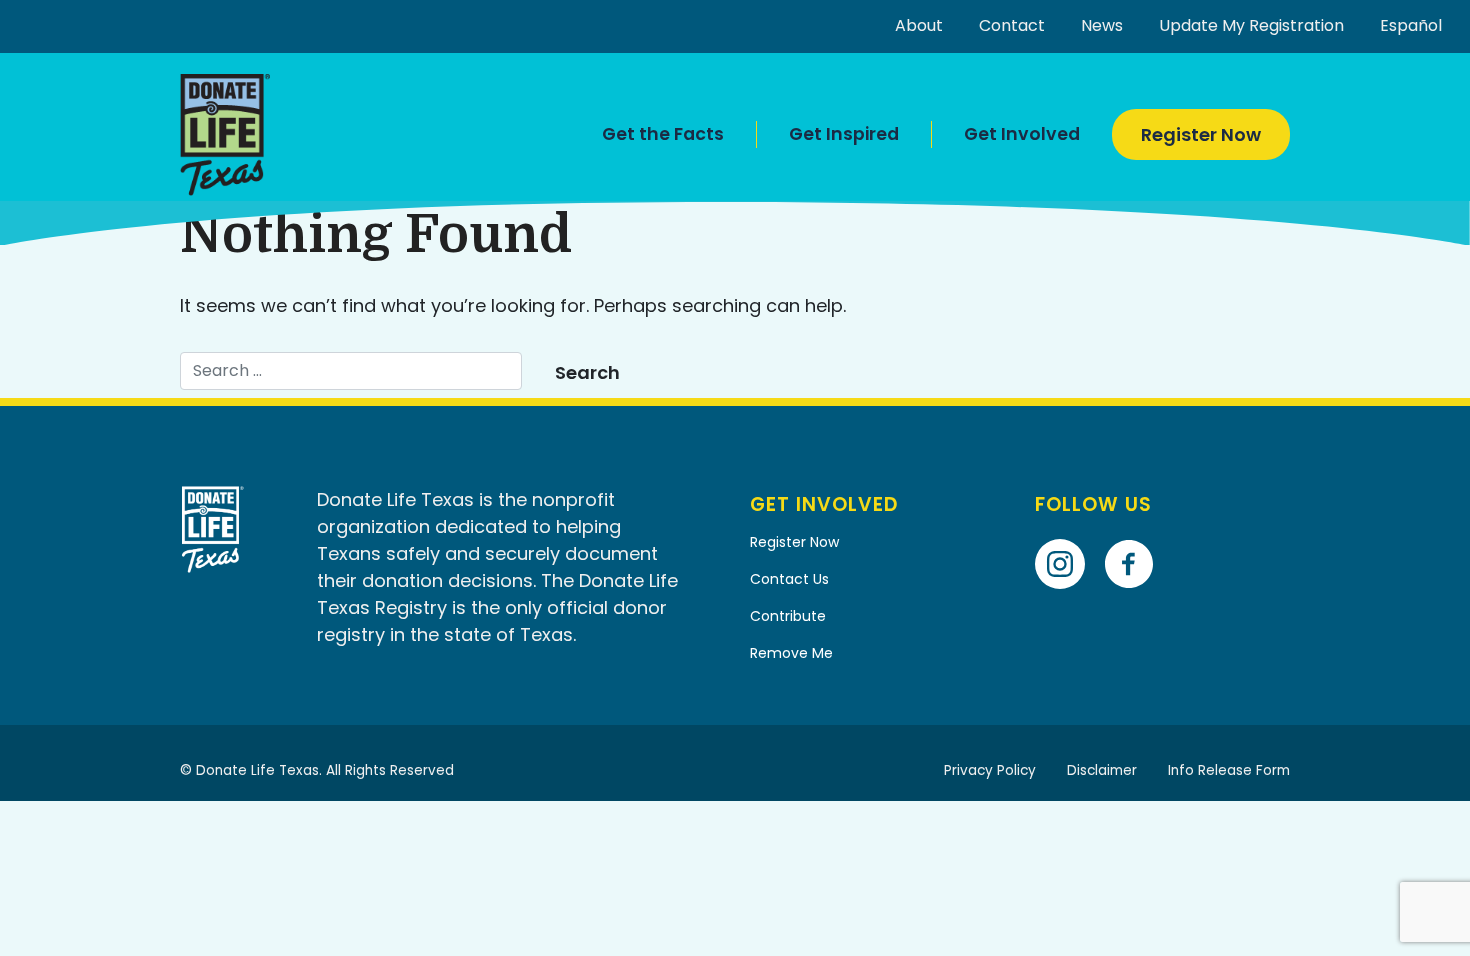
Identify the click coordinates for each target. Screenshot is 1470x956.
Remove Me (791, 653)
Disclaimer (1102, 770)
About (919, 25)
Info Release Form (1229, 770)
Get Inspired (844, 134)
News (1102, 25)
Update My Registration (1251, 25)
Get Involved (1022, 134)
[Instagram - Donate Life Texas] (1067, 535)
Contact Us (789, 579)
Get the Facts (663, 134)
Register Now (1201, 134)
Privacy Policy (990, 770)
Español (1411, 25)
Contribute (788, 616)
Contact (1012, 25)
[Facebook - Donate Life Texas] (1136, 535)
